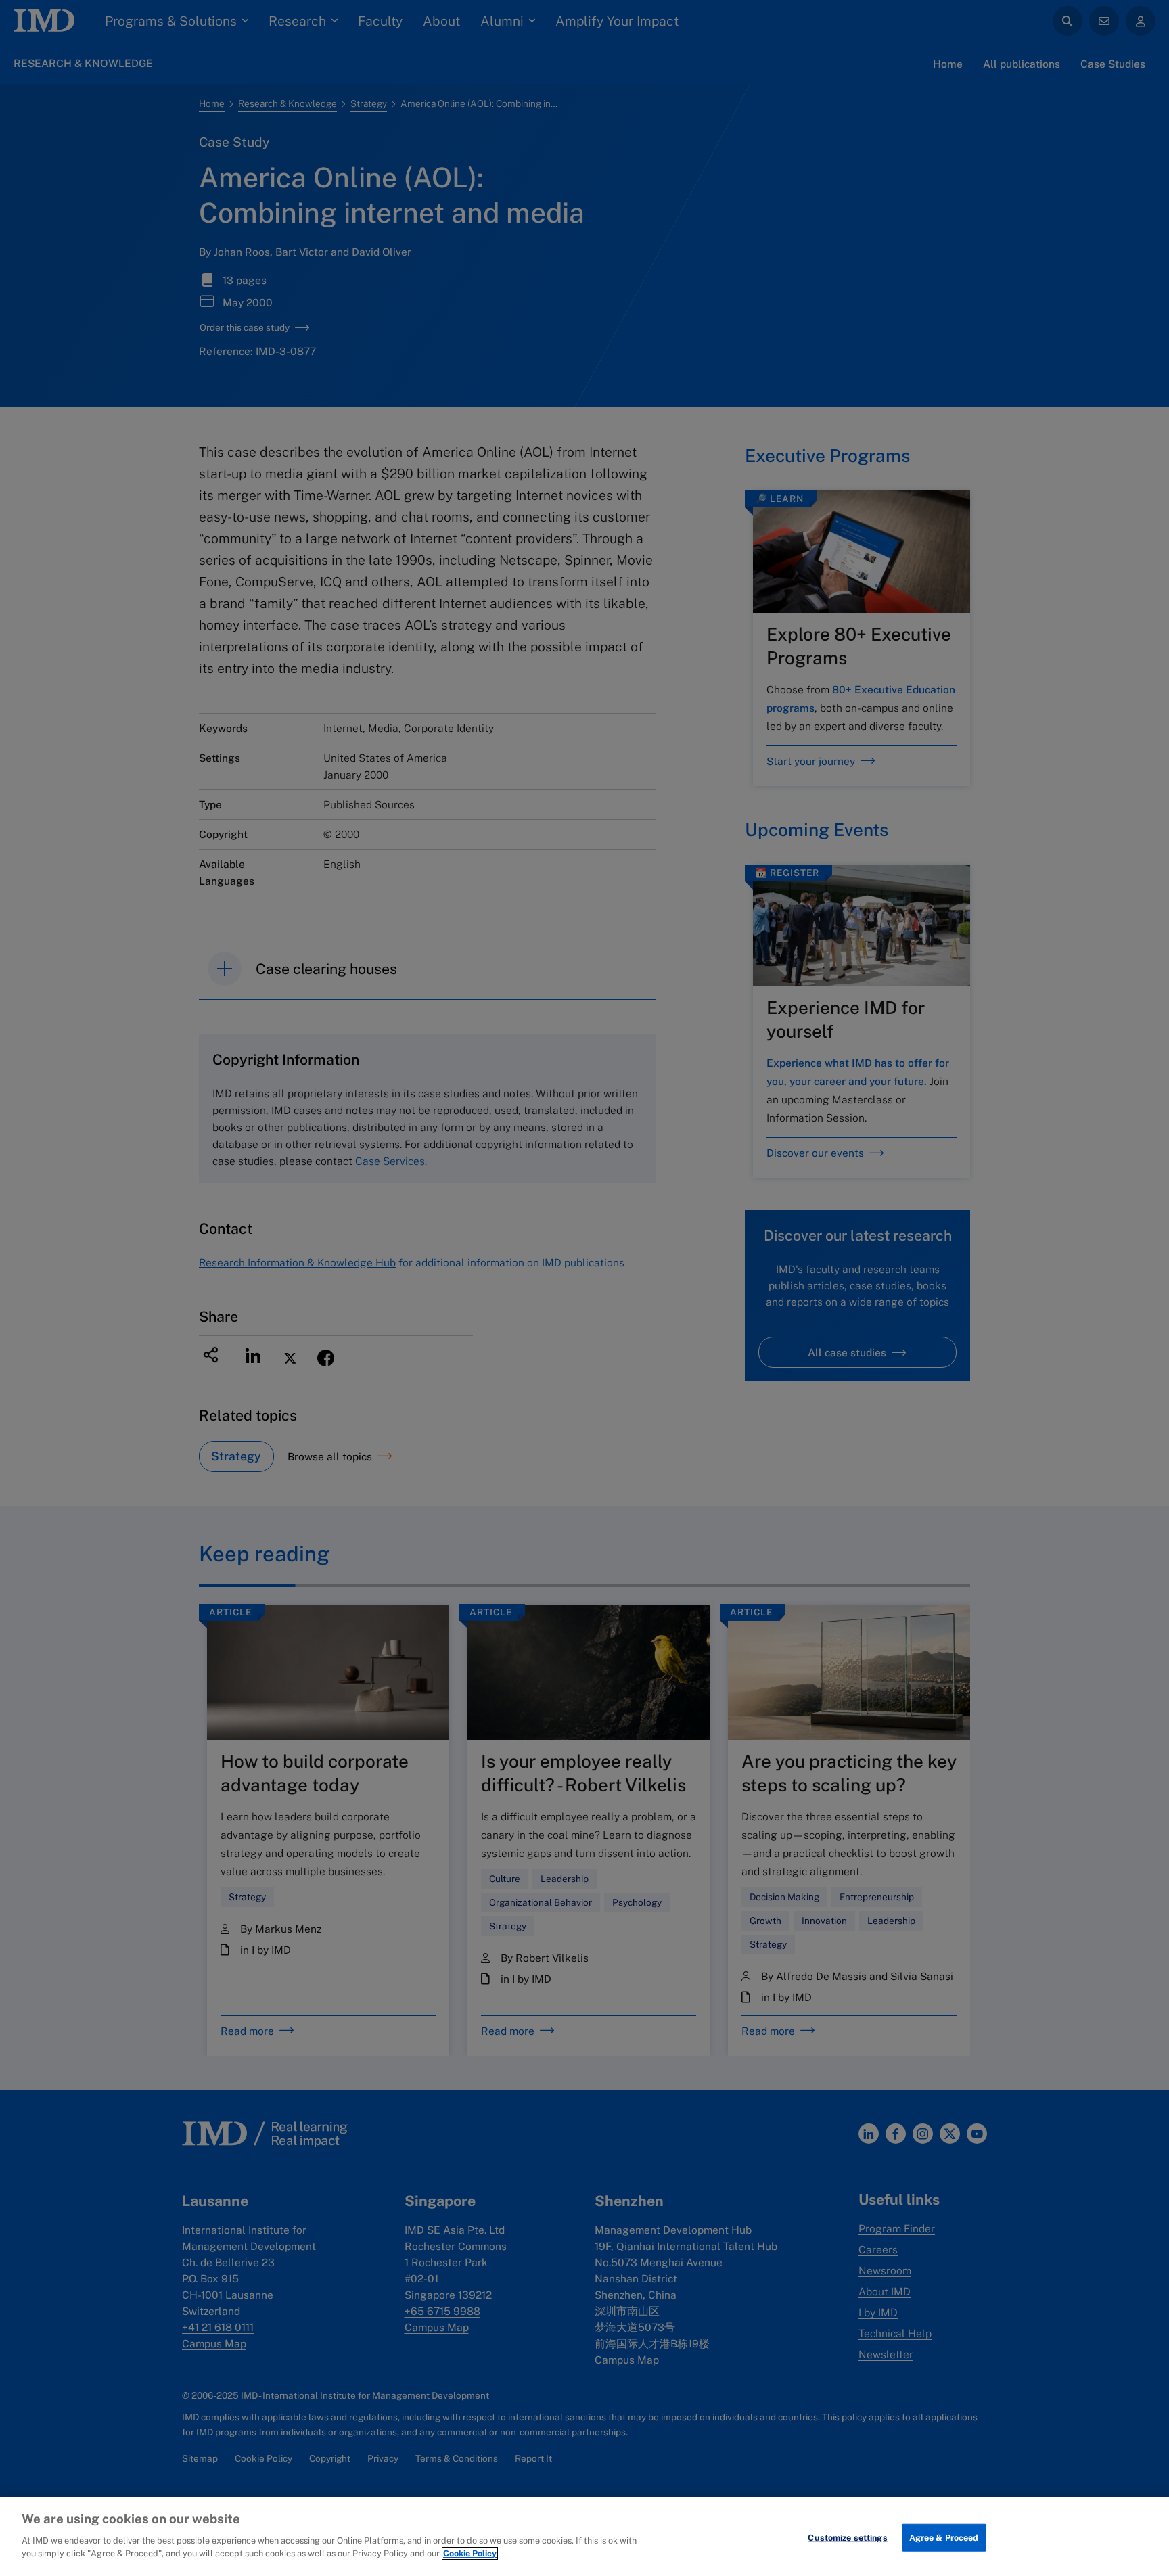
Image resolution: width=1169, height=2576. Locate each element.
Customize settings (847, 2537)
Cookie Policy (470, 2553)
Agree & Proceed (944, 2537)
